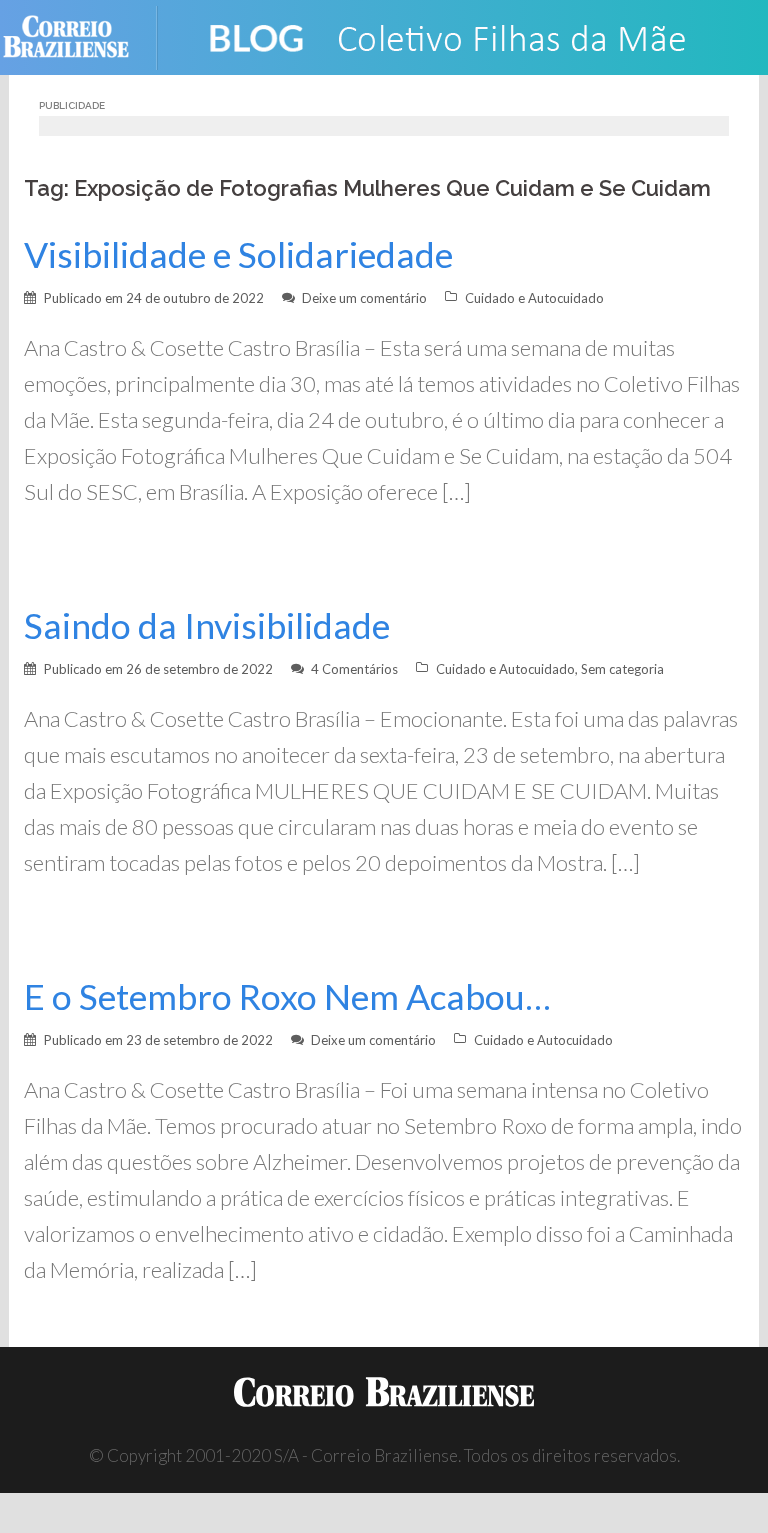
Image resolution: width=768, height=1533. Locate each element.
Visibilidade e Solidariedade (238, 254)
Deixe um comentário (364, 298)
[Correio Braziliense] (81, 35)
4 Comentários (354, 669)
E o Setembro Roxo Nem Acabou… (287, 996)
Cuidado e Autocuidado (534, 298)
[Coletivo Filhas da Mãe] (464, 35)
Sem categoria (622, 669)
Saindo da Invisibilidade (207, 625)
